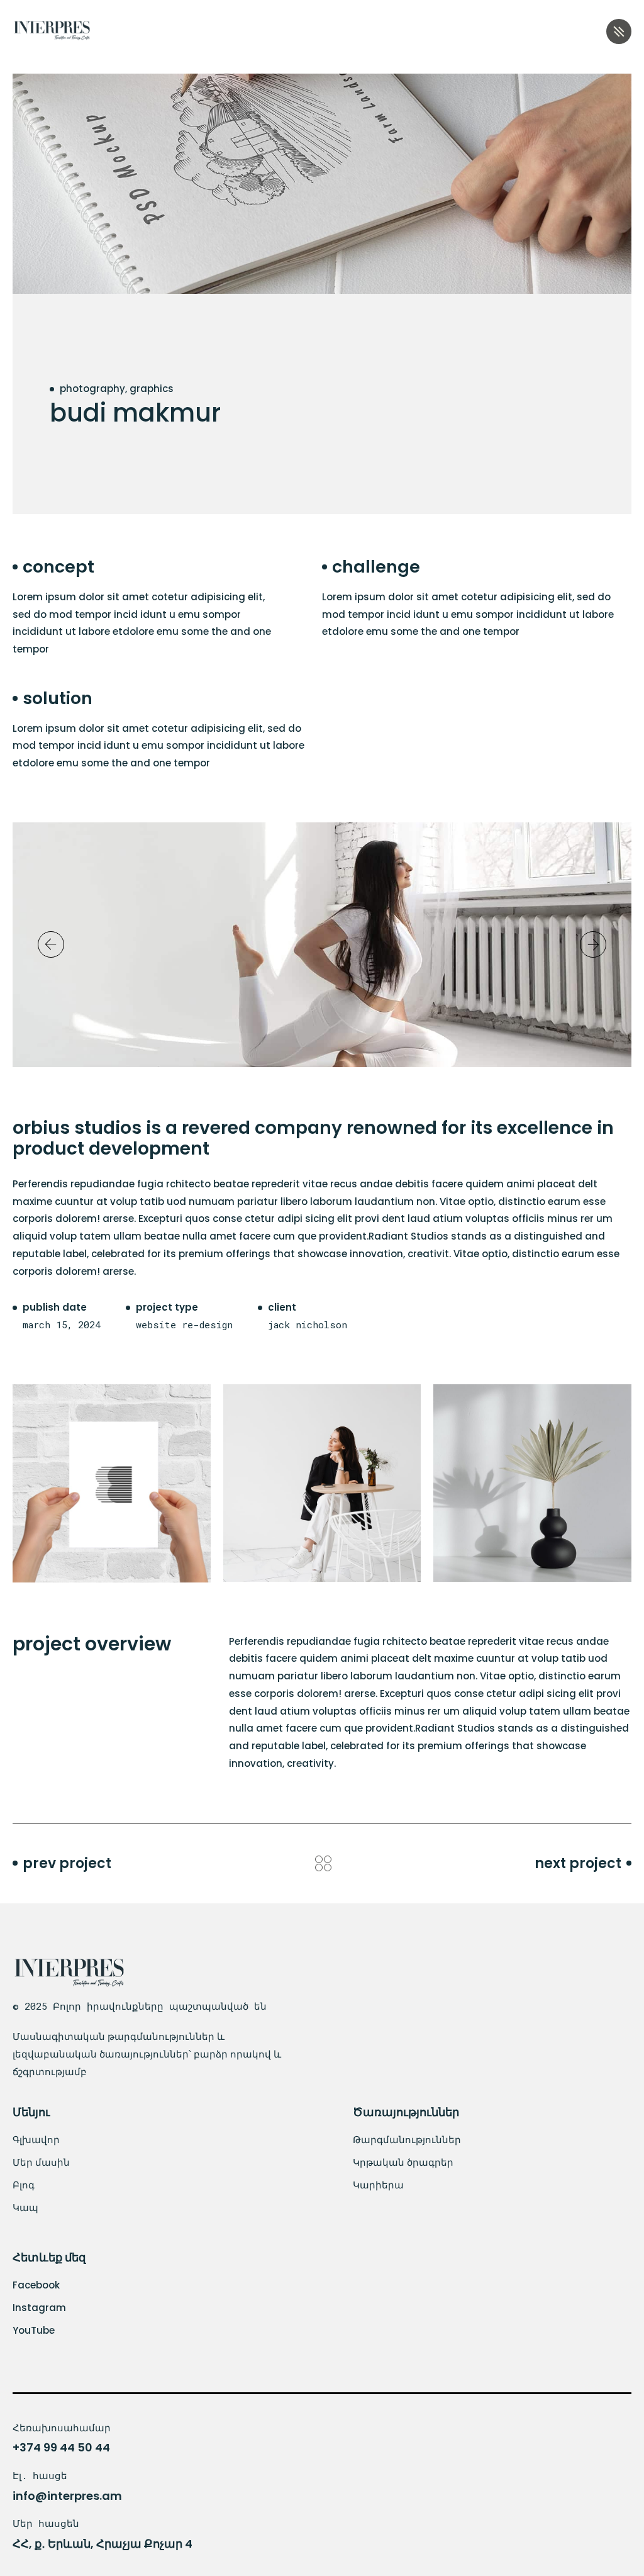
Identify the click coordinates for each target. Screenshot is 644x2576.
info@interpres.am (67, 2496)
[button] (51, 944)
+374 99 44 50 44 (61, 2447)
